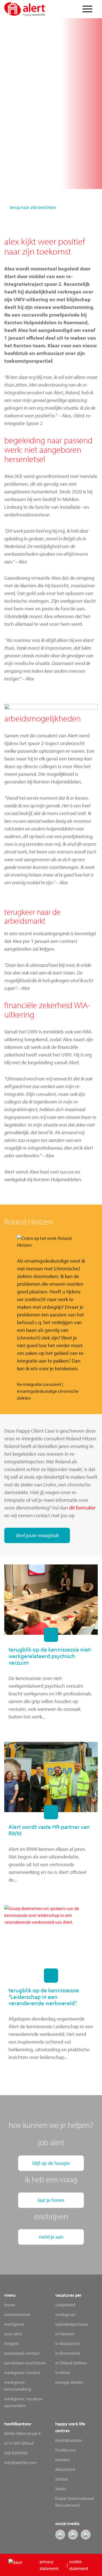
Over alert (13, 2334)
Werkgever (14, 2324)
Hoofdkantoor (69, 2440)
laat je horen (51, 2200)
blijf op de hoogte (51, 2163)
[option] (51, 1318)
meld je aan (51, 2237)
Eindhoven (66, 2450)
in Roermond (68, 2353)
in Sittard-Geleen (71, 2363)
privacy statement (49, 2565)
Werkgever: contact (22, 2372)
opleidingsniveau (72, 2324)
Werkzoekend (17, 2314)
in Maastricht (67, 2343)
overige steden (69, 2382)
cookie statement (79, 2565)
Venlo (61, 2489)
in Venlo (63, 2372)
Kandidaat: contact (22, 2353)
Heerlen (63, 2460)
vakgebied (65, 2305)
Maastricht (65, 2469)
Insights (12, 2343)
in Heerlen (65, 2334)
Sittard (61, 2479)
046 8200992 (16, 2453)
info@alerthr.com (20, 2462)
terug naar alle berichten (33, 207)
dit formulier (82, 1508)
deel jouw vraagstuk (37, 1535)
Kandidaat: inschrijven (25, 2363)
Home (10, 2305)
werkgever (65, 2314)
